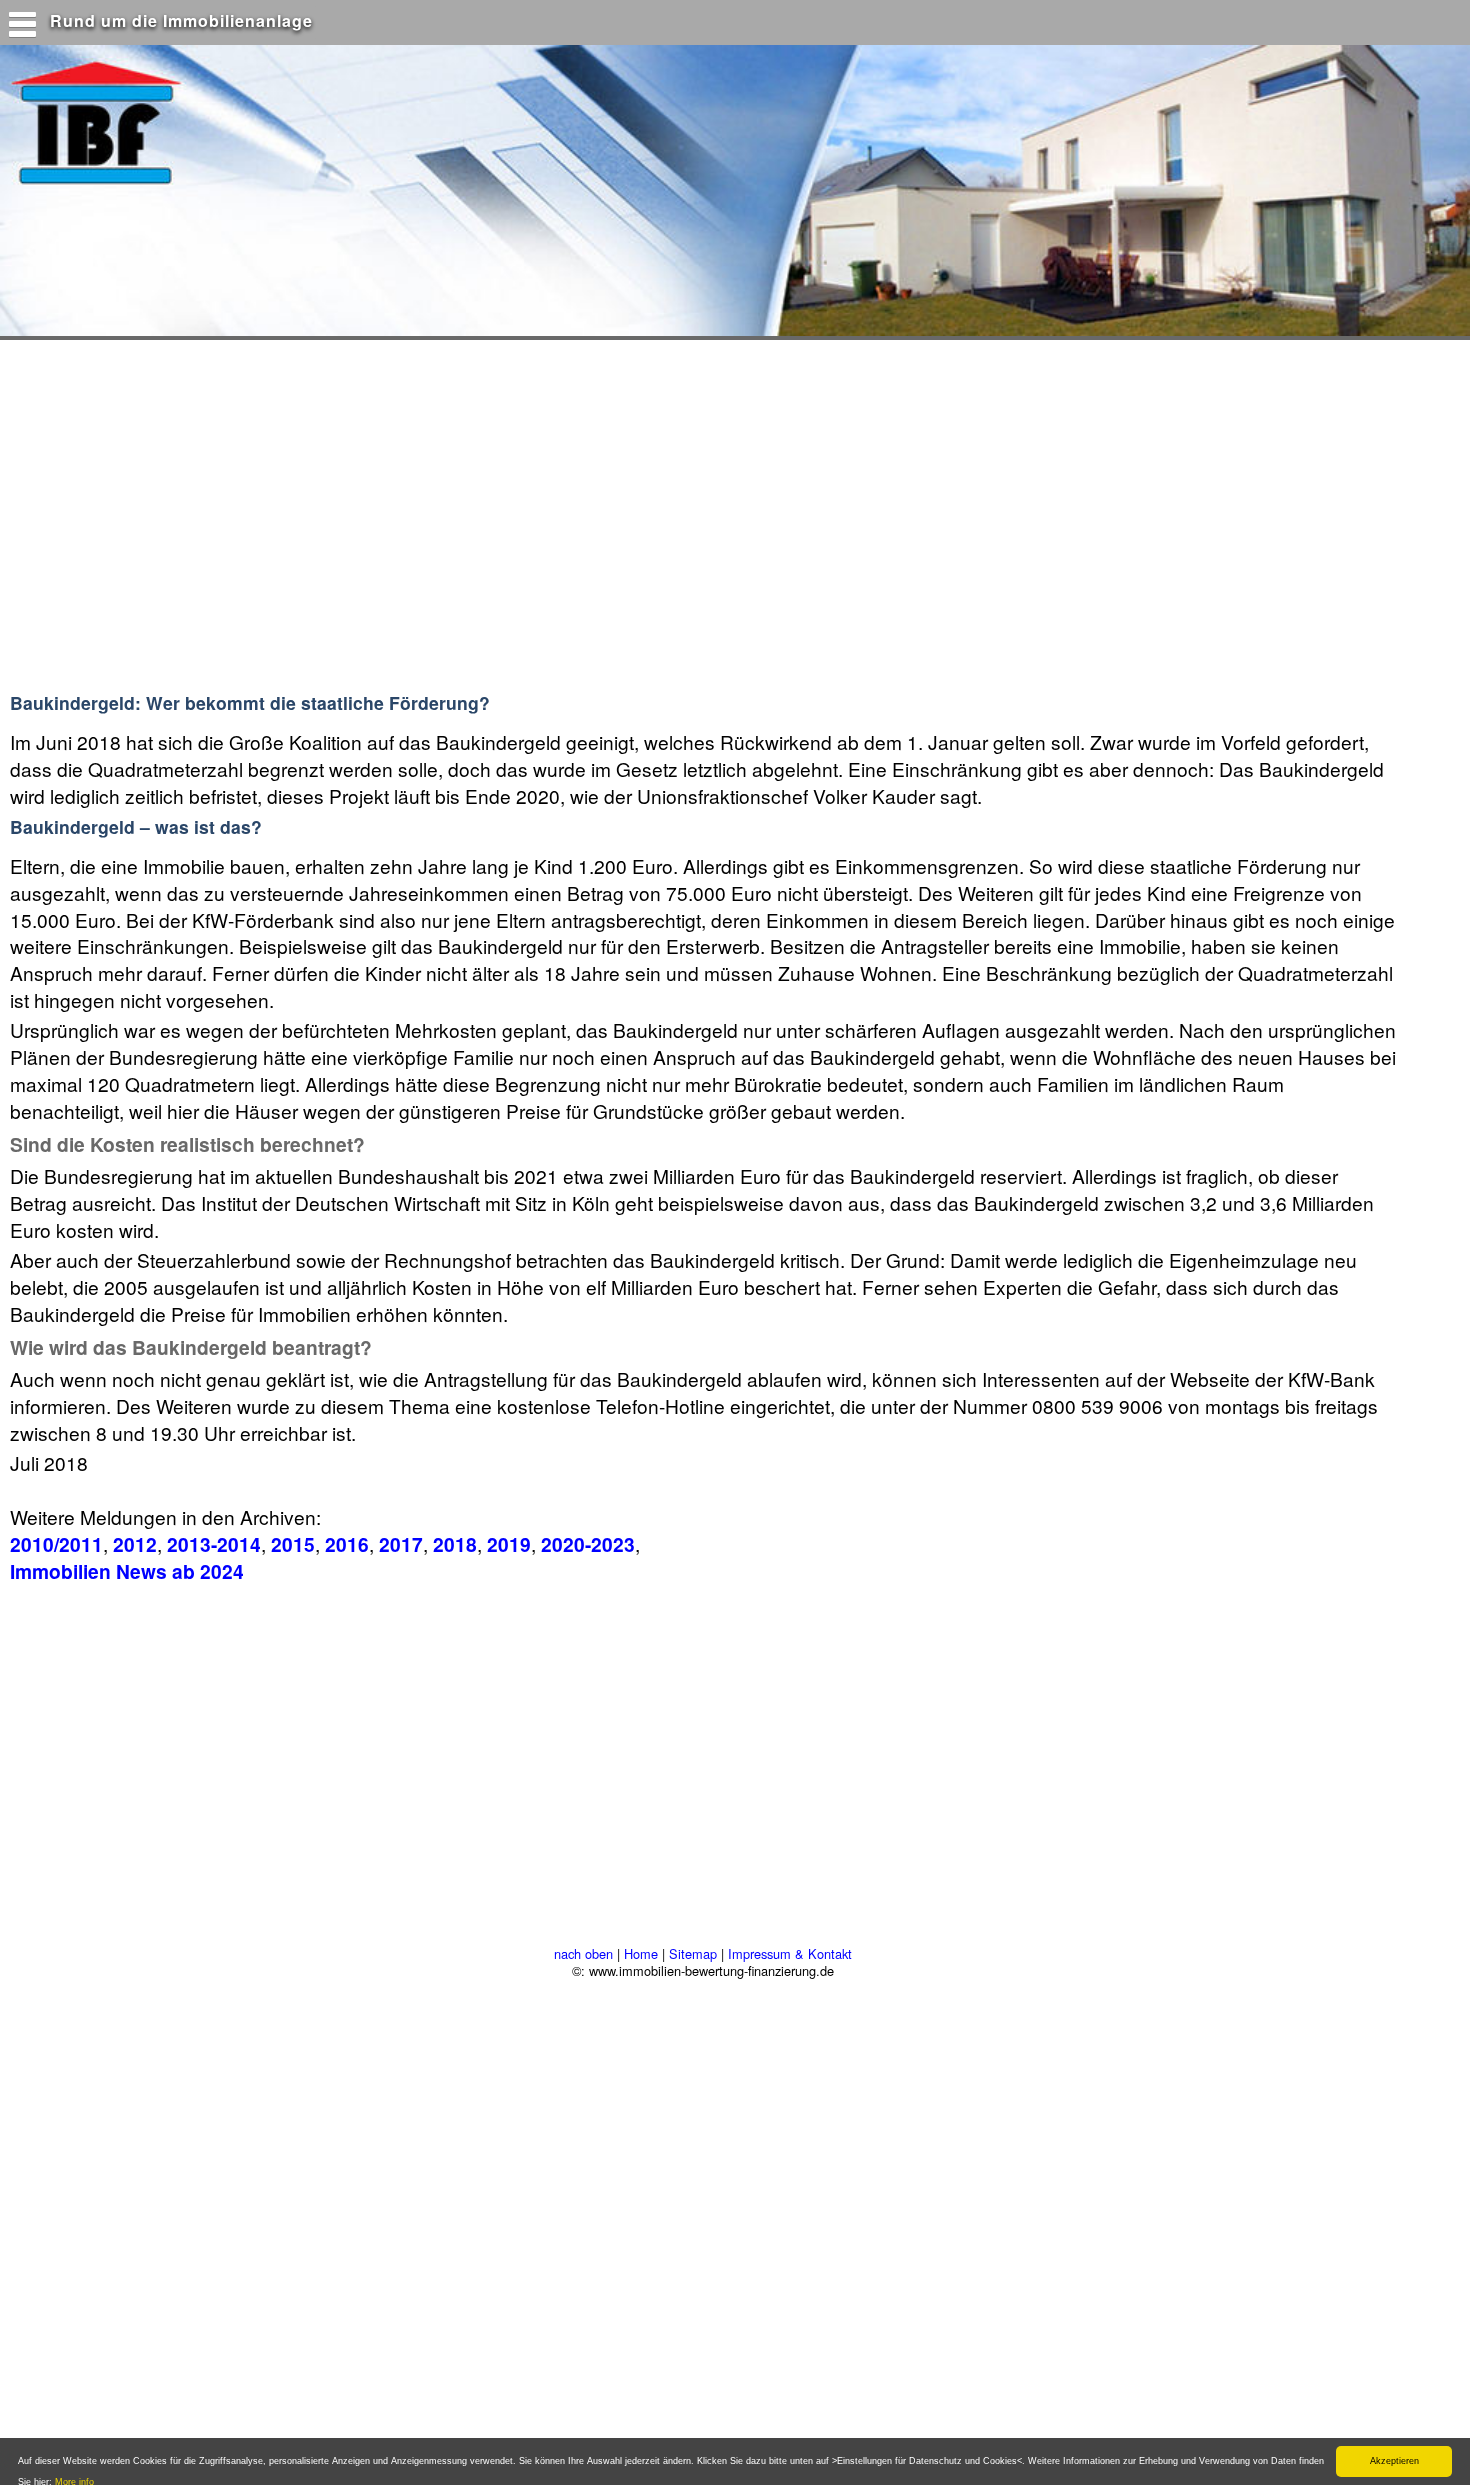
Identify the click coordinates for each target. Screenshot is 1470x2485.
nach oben (583, 1953)
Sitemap (693, 1953)
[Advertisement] (389, 524)
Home (641, 1953)
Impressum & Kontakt (790, 1953)
